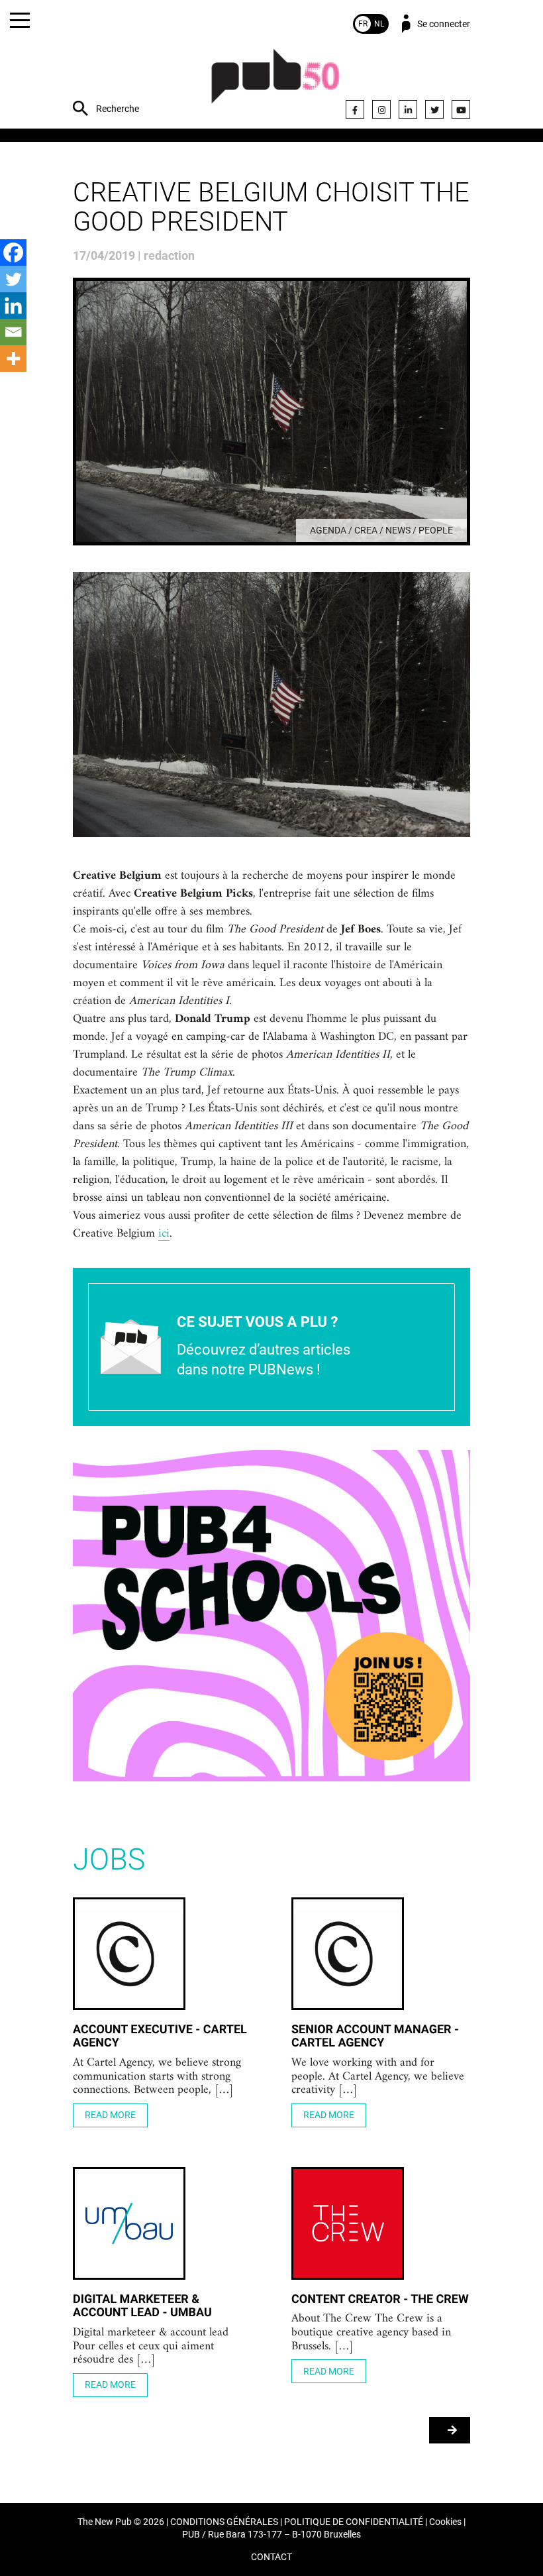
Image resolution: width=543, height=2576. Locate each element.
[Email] (13, 332)
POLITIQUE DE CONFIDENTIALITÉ (354, 2522)
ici (164, 1234)
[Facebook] (355, 109)
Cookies (445, 2522)
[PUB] (275, 83)
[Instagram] (381, 109)
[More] (13, 359)
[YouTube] (461, 109)
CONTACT (271, 2557)
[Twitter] (434, 109)
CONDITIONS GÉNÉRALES (224, 2522)
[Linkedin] (13, 306)
